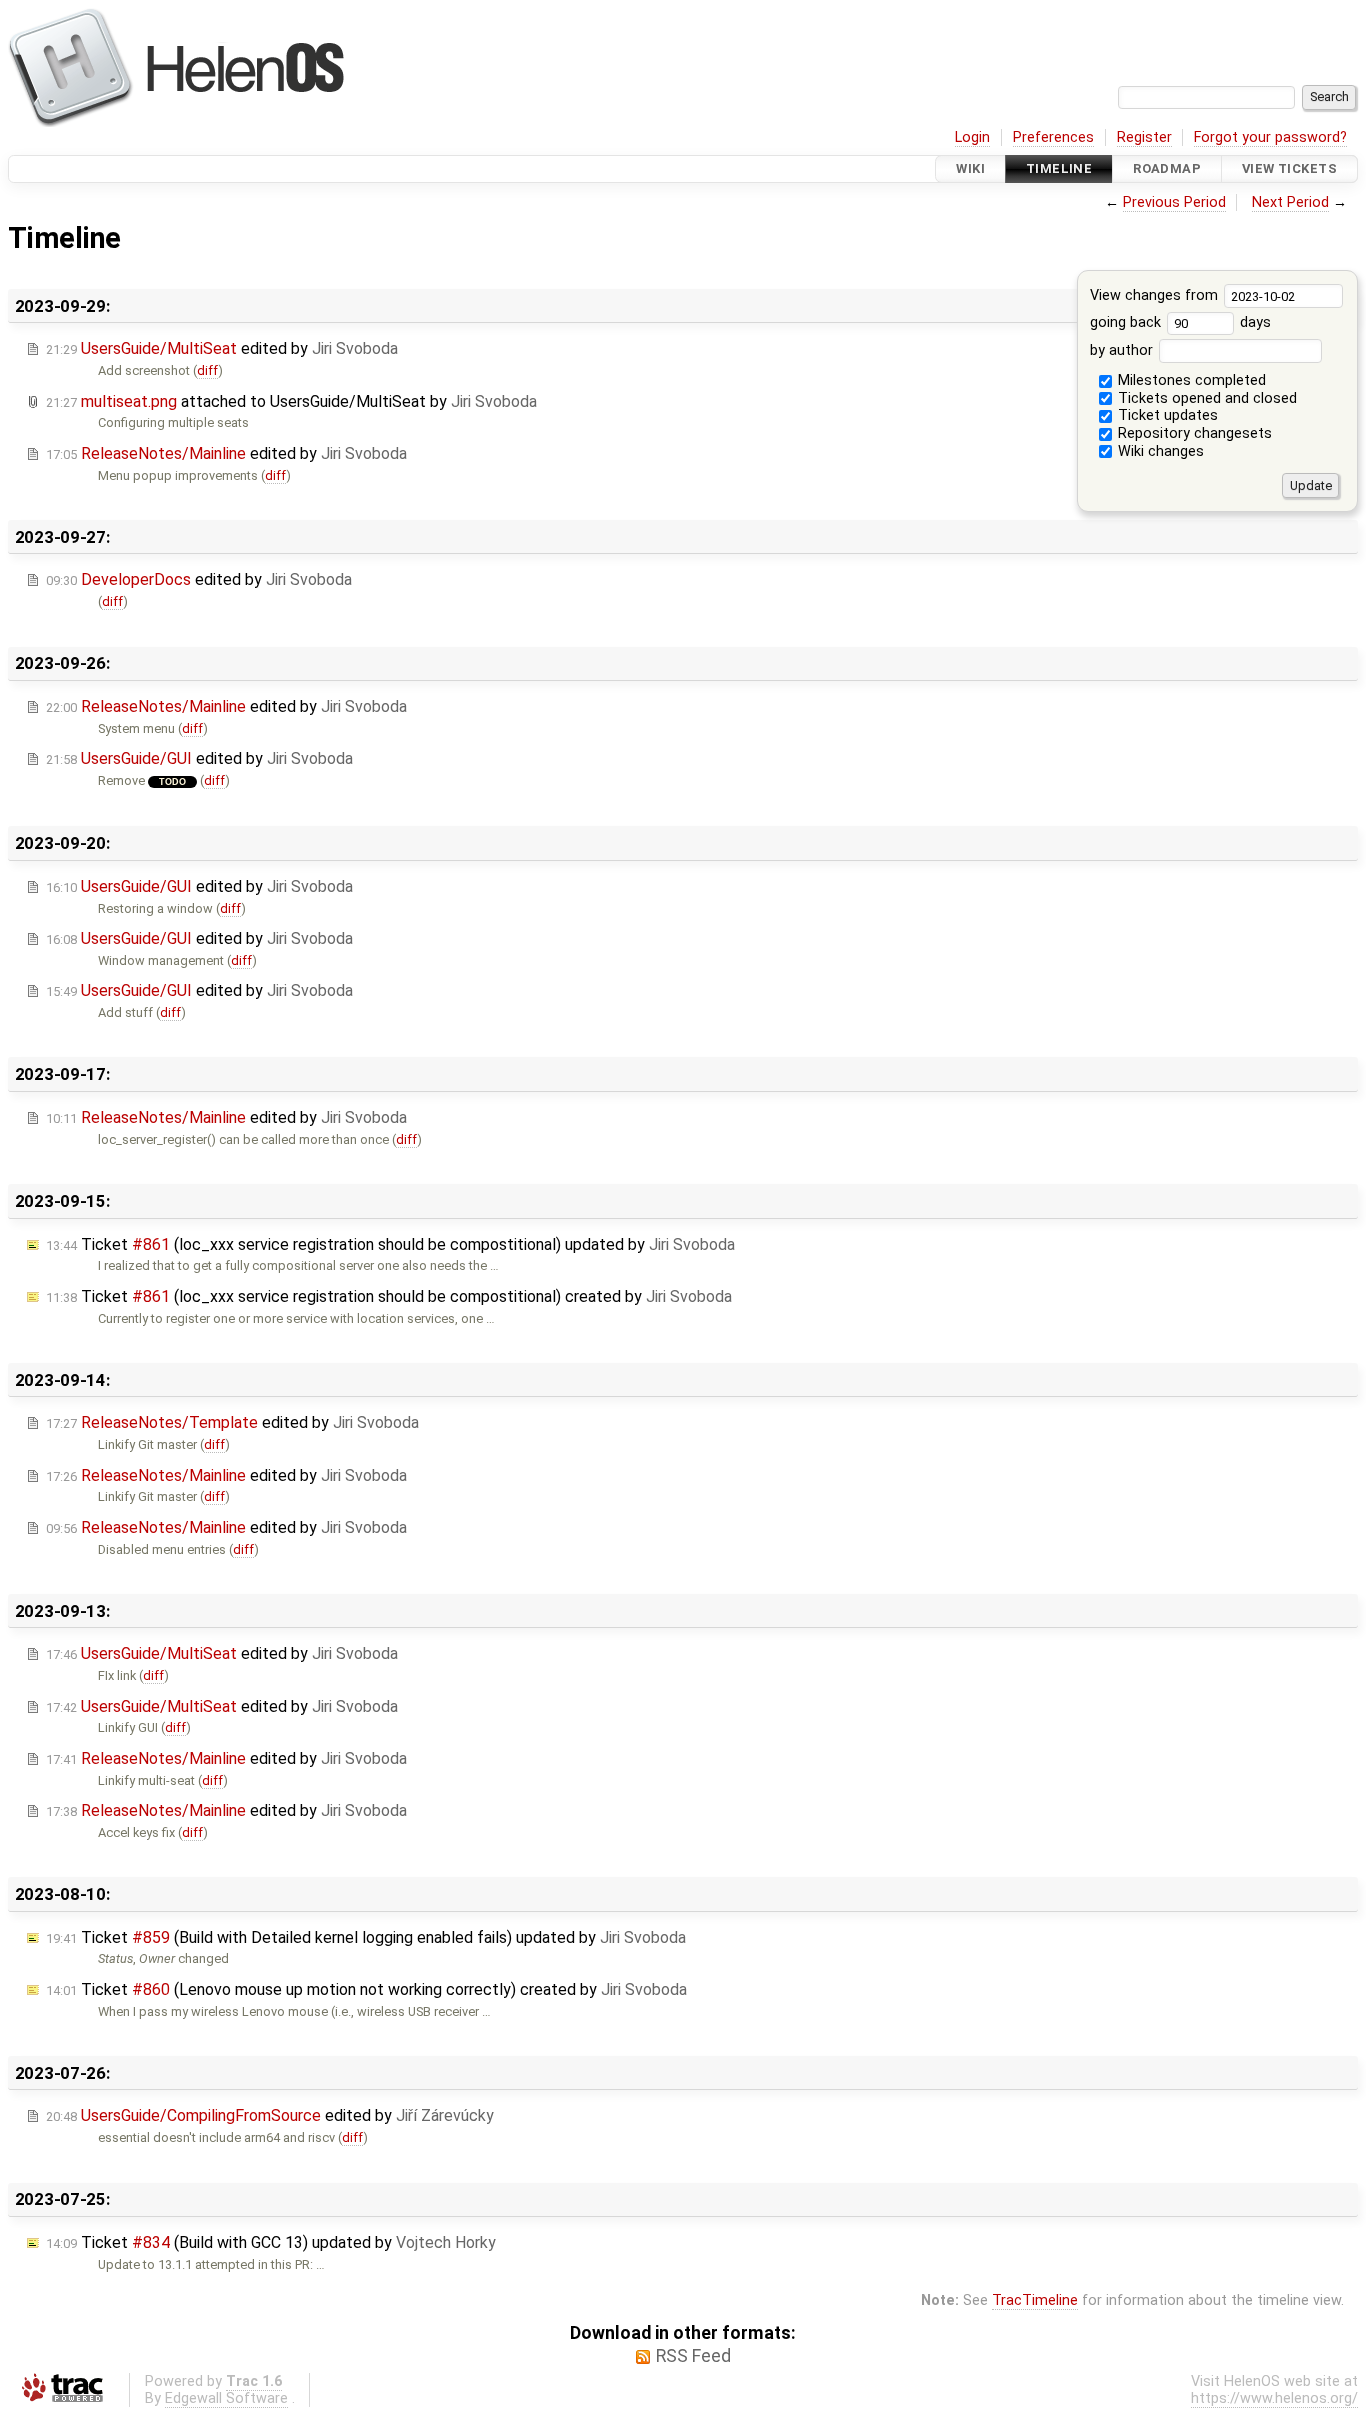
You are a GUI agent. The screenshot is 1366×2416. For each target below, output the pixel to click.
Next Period (1290, 202)
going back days (1181, 322)
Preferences (1053, 137)
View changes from (1156, 295)
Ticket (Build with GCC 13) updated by (271, 2242)
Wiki (970, 168)
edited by (222, 348)
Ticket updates (1166, 415)
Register (1144, 137)
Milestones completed (1190, 380)
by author (1123, 350)
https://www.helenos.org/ (1274, 2398)
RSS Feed (693, 2356)
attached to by (291, 401)
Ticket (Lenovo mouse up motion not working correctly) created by (366, 1989)
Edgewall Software (226, 2398)
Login (972, 137)
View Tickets (1289, 168)
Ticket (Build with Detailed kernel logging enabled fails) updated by (366, 1937)
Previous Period (1174, 202)
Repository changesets (1193, 433)
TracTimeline (1035, 2300)
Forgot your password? (1270, 137)
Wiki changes (1159, 451)
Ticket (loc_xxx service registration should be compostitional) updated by (390, 1244)
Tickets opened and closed (1205, 398)
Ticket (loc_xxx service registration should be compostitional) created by (389, 1296)
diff (207, 370)
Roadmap (1167, 168)
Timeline (1059, 168)
